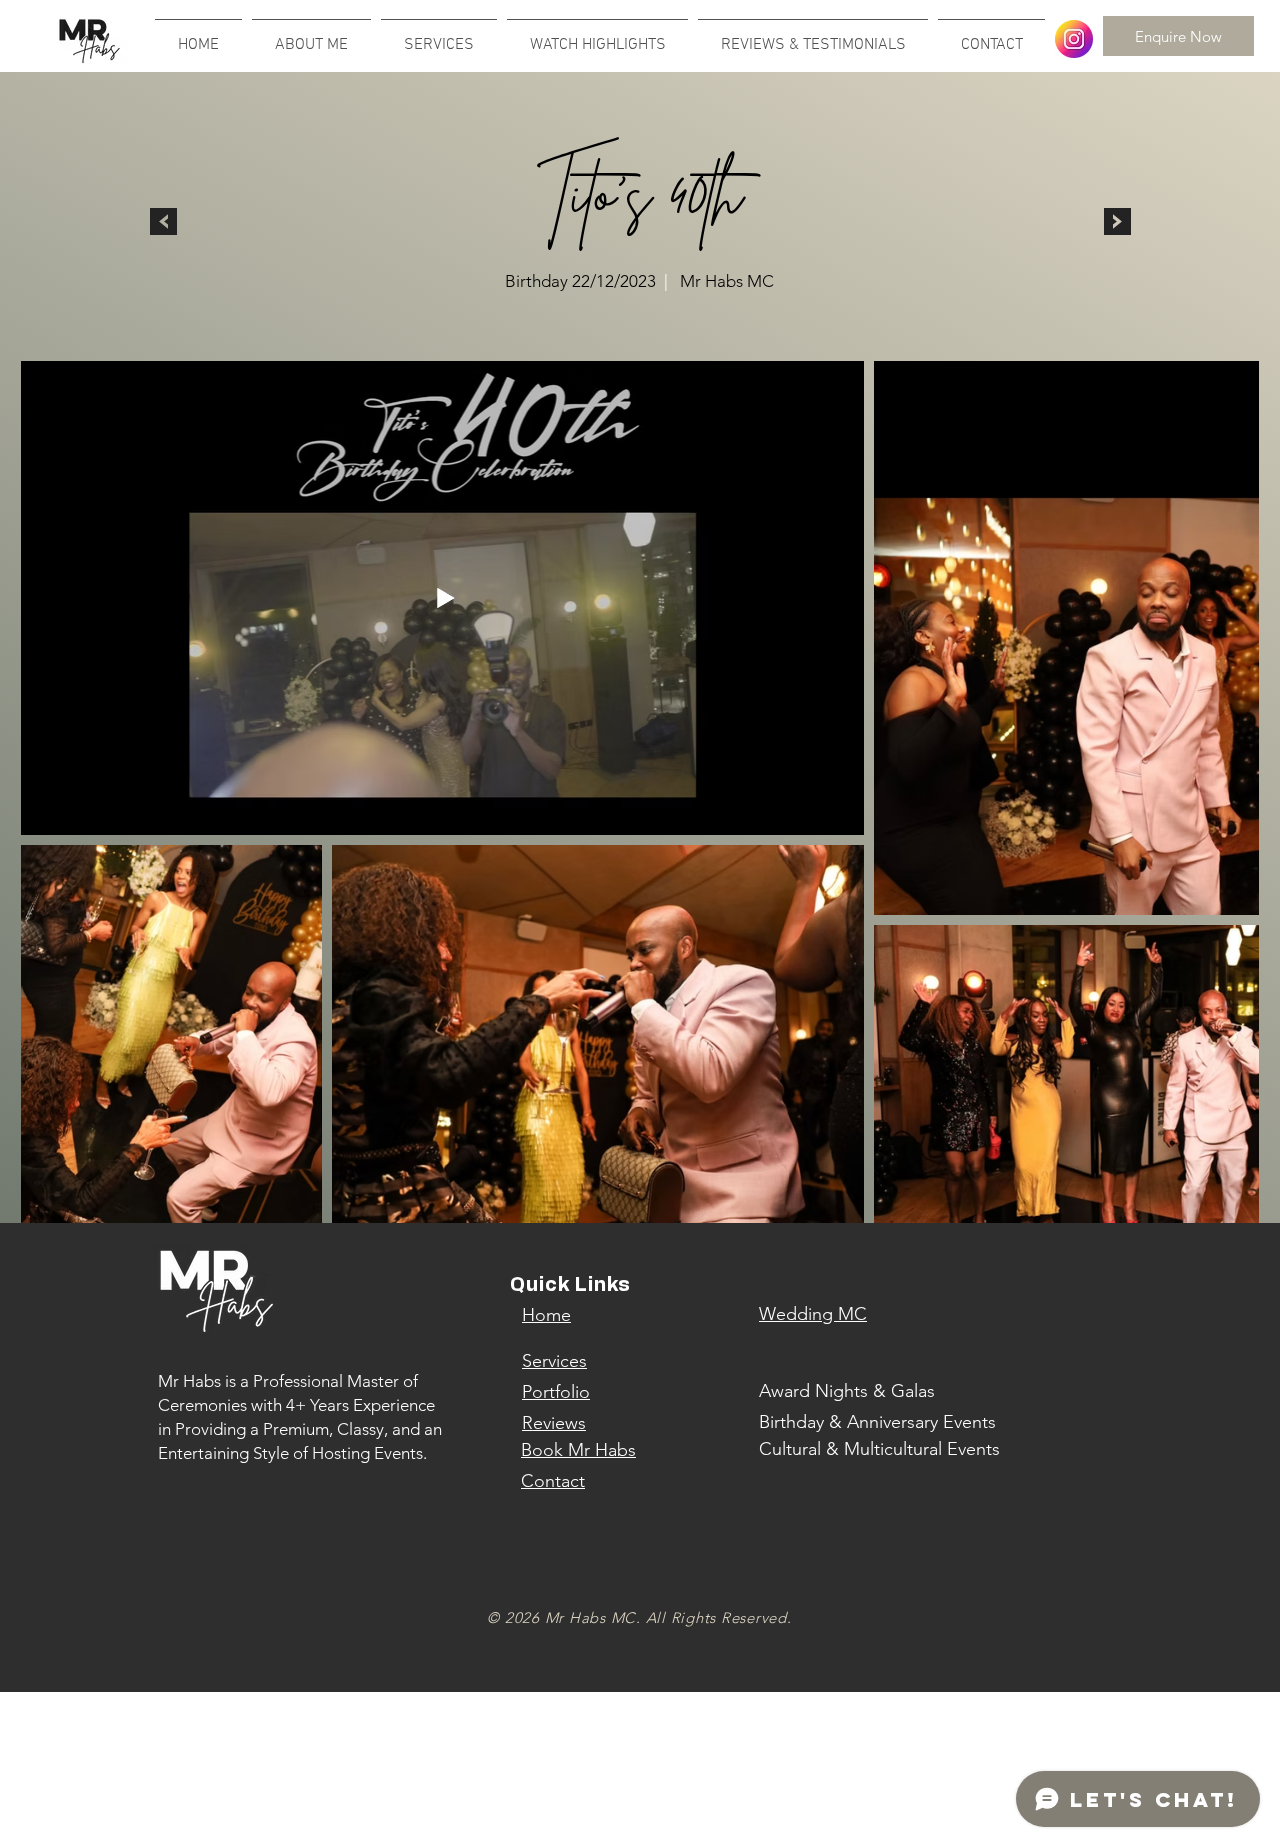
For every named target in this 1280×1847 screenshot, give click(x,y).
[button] (597, 36)
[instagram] (1074, 39)
